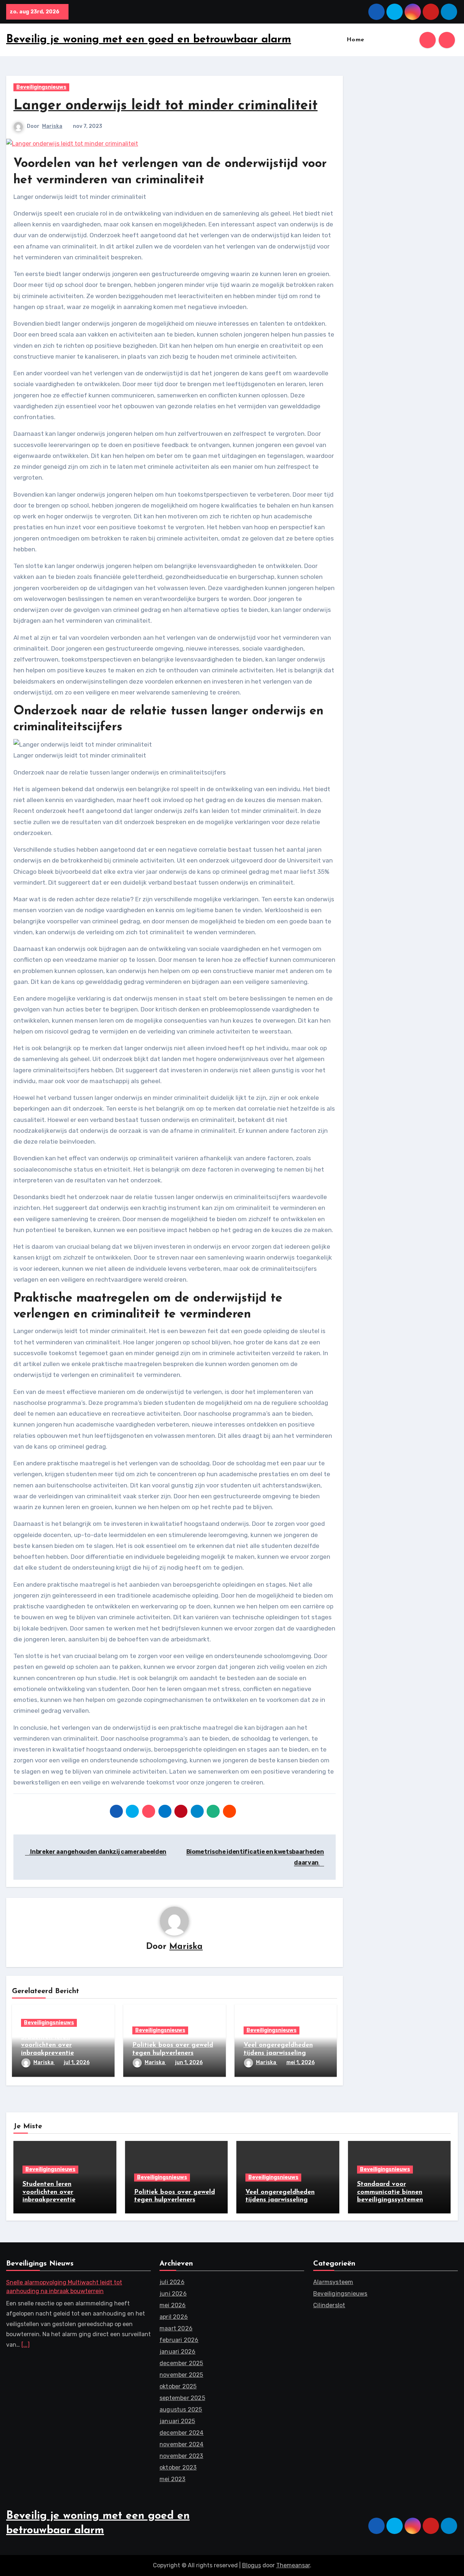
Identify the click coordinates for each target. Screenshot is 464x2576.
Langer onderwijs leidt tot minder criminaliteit (165, 106)
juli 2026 (172, 2282)
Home (355, 40)
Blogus (252, 2565)
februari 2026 (179, 2340)
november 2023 (181, 2456)
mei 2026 (173, 2305)
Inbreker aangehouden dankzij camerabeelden (98, 1852)
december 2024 (182, 2433)
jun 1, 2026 (189, 2063)
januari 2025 (177, 2421)
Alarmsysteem (333, 2282)
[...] (26, 2345)
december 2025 (181, 2363)
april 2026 (174, 2317)
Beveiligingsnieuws (41, 87)
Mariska (52, 126)
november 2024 (182, 2444)
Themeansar (293, 2565)
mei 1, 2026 (301, 2063)
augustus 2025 (181, 2410)
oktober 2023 (178, 2468)
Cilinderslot (329, 2305)
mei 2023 (173, 2479)
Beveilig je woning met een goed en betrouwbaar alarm (149, 40)
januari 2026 (177, 2352)
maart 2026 (176, 2328)
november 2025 (181, 2375)
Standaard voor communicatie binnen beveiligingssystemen (390, 2192)
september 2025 (182, 2398)
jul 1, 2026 (77, 2063)
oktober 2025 (178, 2386)
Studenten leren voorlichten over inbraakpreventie (47, 2045)
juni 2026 (173, 2294)
